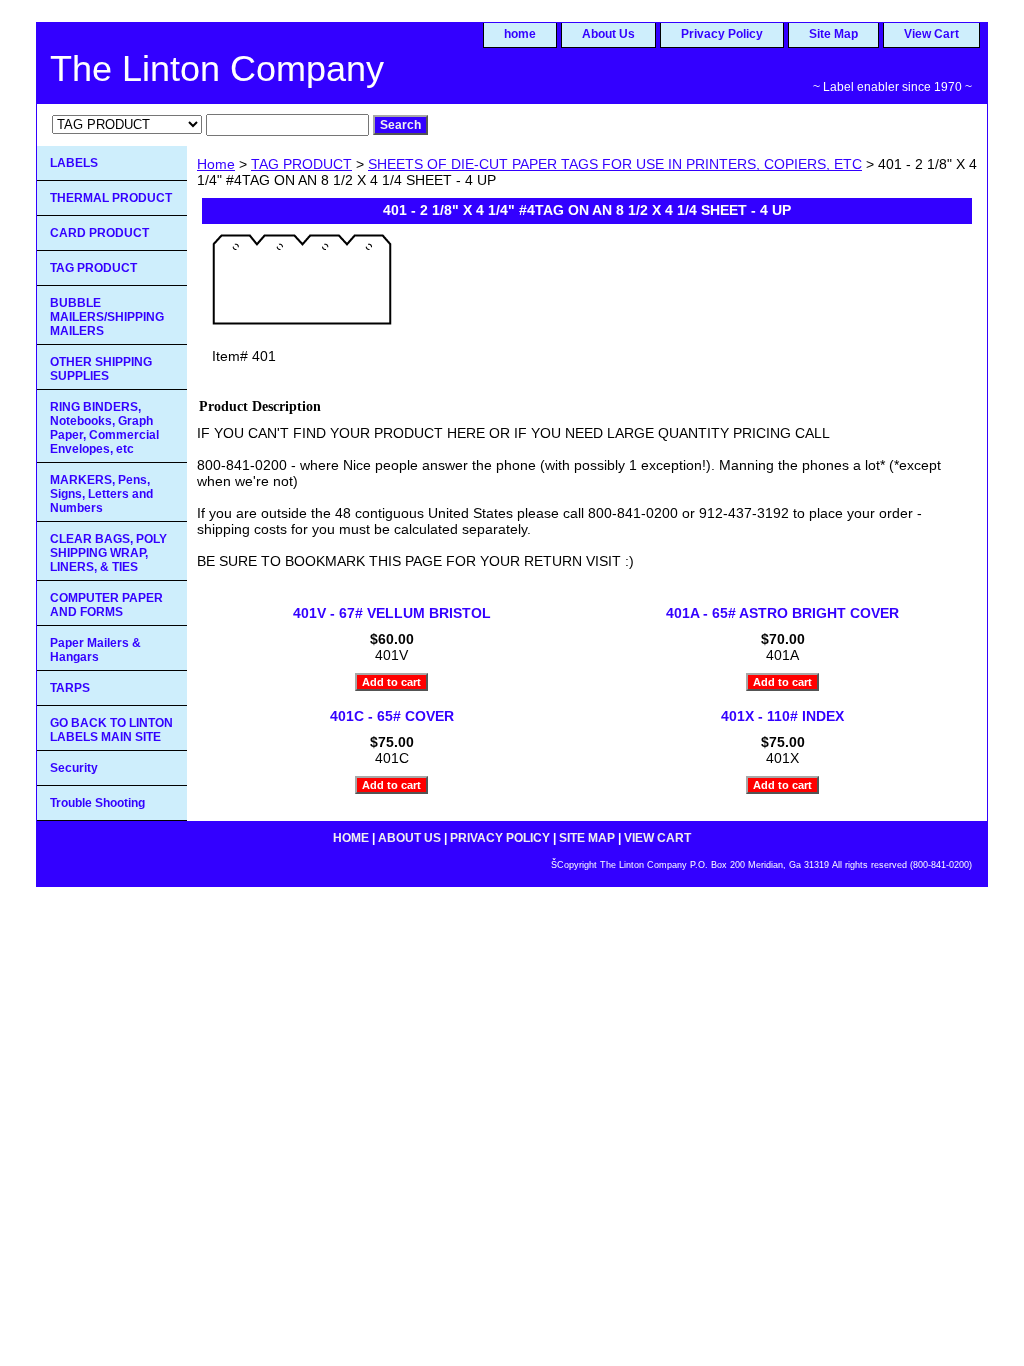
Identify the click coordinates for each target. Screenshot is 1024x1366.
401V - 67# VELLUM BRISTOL (392, 613)
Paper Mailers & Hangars (95, 650)
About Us (608, 34)
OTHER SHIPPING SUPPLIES (101, 369)
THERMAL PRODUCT (111, 198)
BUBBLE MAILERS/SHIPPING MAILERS (107, 317)
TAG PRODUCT (301, 164)
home (520, 34)
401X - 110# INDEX (782, 716)
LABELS (74, 163)
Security (74, 768)
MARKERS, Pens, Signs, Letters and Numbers (101, 494)
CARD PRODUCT (99, 233)
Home (216, 164)
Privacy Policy (722, 34)
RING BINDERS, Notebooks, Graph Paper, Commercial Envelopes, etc (104, 428)
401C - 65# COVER (392, 716)
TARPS (70, 688)
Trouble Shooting (97, 803)
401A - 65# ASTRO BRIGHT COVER (782, 613)
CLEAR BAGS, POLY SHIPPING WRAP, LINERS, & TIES (108, 553)
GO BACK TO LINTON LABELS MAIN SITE (111, 730)
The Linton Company (217, 68)
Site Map (833, 34)
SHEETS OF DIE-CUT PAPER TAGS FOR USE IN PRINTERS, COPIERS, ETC (615, 164)
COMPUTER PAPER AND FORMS (106, 605)
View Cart (931, 34)
